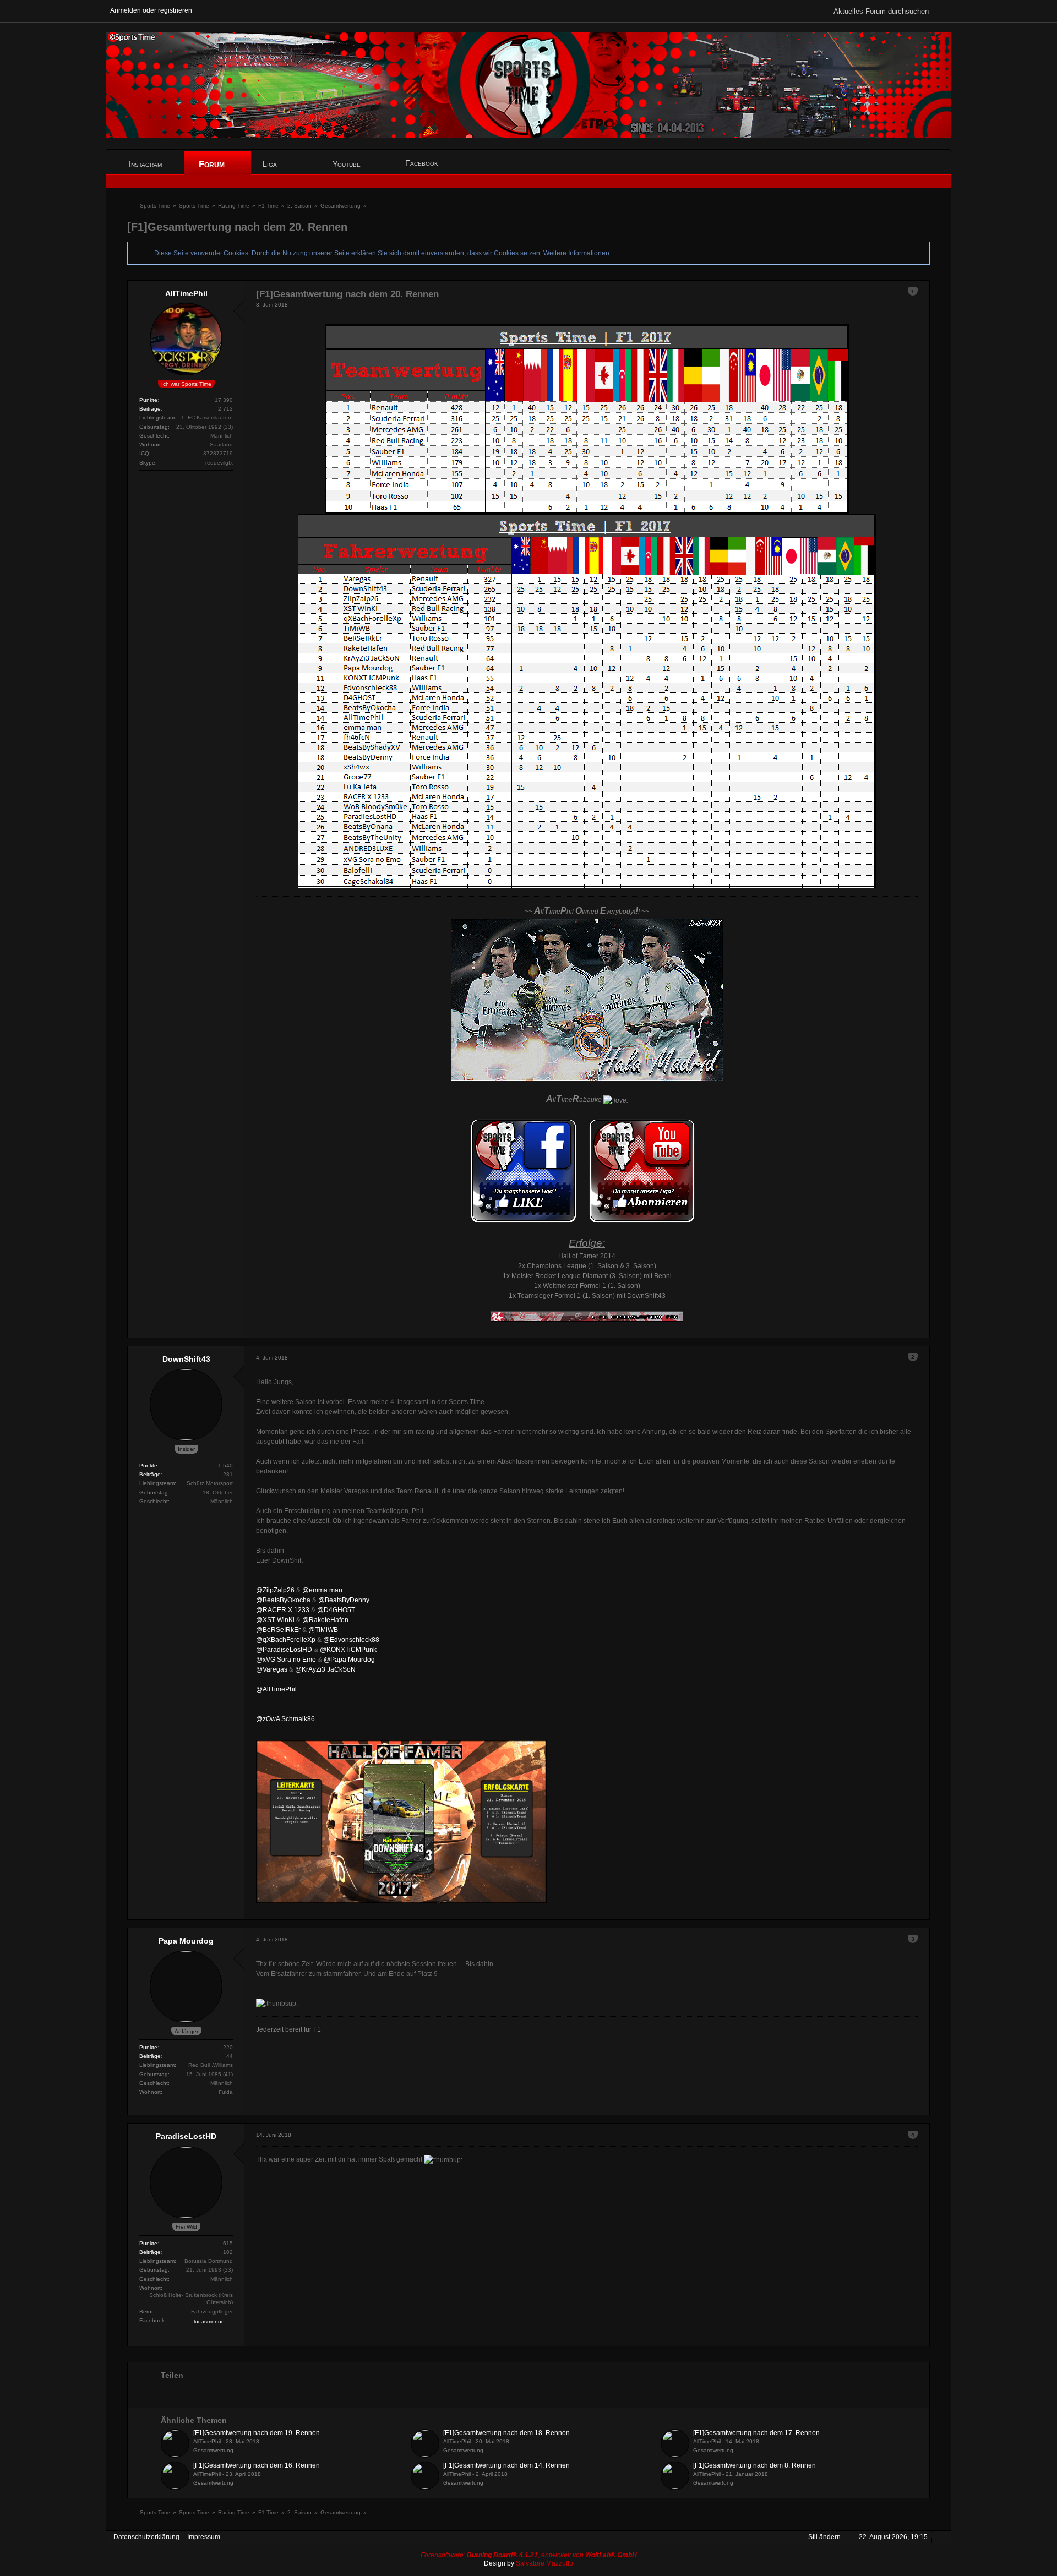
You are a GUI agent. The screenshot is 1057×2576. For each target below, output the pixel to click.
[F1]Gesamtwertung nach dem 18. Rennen (506, 2433)
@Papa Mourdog (349, 1660)
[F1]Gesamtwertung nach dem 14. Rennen (506, 2465)
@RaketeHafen (325, 1620)
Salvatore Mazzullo (544, 2563)
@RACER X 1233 (283, 1610)
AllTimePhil (207, 2441)
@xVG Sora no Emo (286, 1660)
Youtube (347, 164)
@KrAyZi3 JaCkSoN (325, 1669)
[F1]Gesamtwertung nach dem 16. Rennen (257, 2465)
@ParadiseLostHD (284, 1650)
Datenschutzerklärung (146, 2537)
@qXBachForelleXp (286, 1640)
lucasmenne (209, 2321)
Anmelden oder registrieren (151, 10)
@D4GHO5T (336, 1610)
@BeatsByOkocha (283, 1600)
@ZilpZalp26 (275, 1590)
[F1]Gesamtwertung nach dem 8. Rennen (754, 2465)
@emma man (322, 1590)
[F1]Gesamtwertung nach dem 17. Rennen (756, 2433)
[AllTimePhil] (175, 2443)
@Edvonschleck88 (351, 1640)
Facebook (422, 163)
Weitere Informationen (576, 253)
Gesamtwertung (213, 2450)
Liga (271, 164)
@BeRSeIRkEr (278, 1630)
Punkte (148, 400)
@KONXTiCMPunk (348, 1650)
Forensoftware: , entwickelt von (529, 2555)
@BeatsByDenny (344, 1600)
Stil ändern (824, 2537)
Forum (213, 164)
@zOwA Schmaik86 (285, 1719)
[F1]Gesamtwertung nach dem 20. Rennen (237, 227)
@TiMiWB (323, 1630)
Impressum (204, 2537)
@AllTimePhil (276, 1689)
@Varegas (272, 1669)
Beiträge (150, 409)
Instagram (145, 164)
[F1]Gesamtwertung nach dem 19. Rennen (257, 2433)
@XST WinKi (275, 1620)
